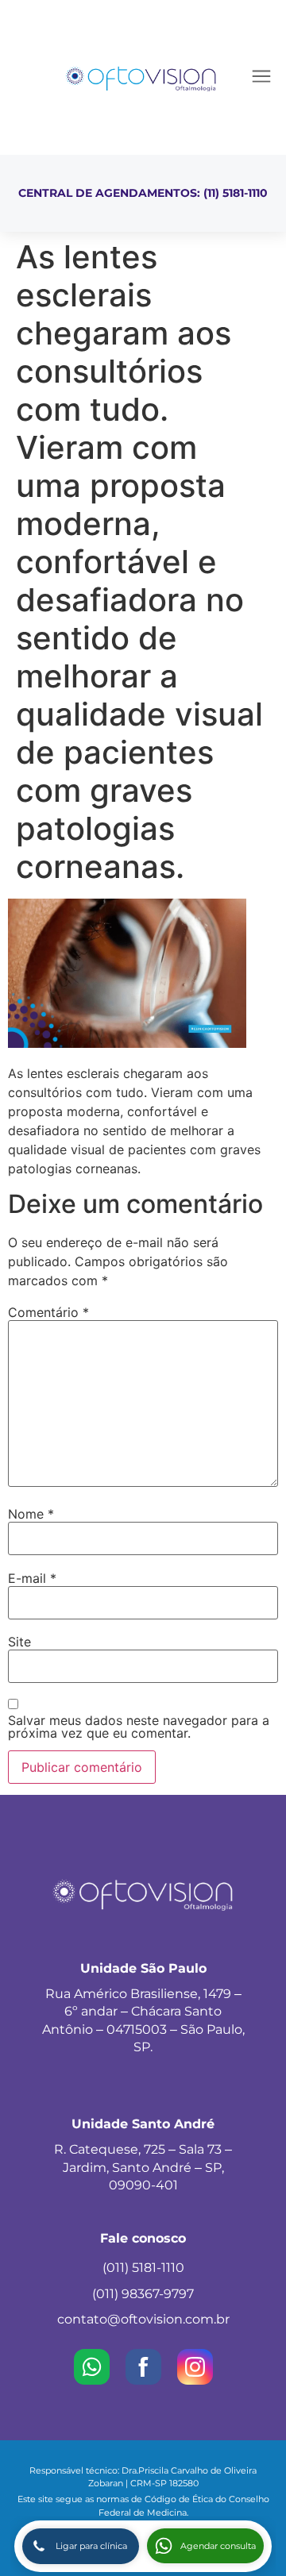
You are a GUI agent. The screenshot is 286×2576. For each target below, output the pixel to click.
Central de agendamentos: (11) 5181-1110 (143, 193)
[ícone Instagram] (195, 2367)
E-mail (32, 1578)
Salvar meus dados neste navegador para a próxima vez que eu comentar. (139, 1727)
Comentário (48, 1312)
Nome (31, 1514)
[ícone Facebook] (143, 2367)
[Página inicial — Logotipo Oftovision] (141, 77)
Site (19, 1642)
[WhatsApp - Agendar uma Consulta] (92, 2367)
